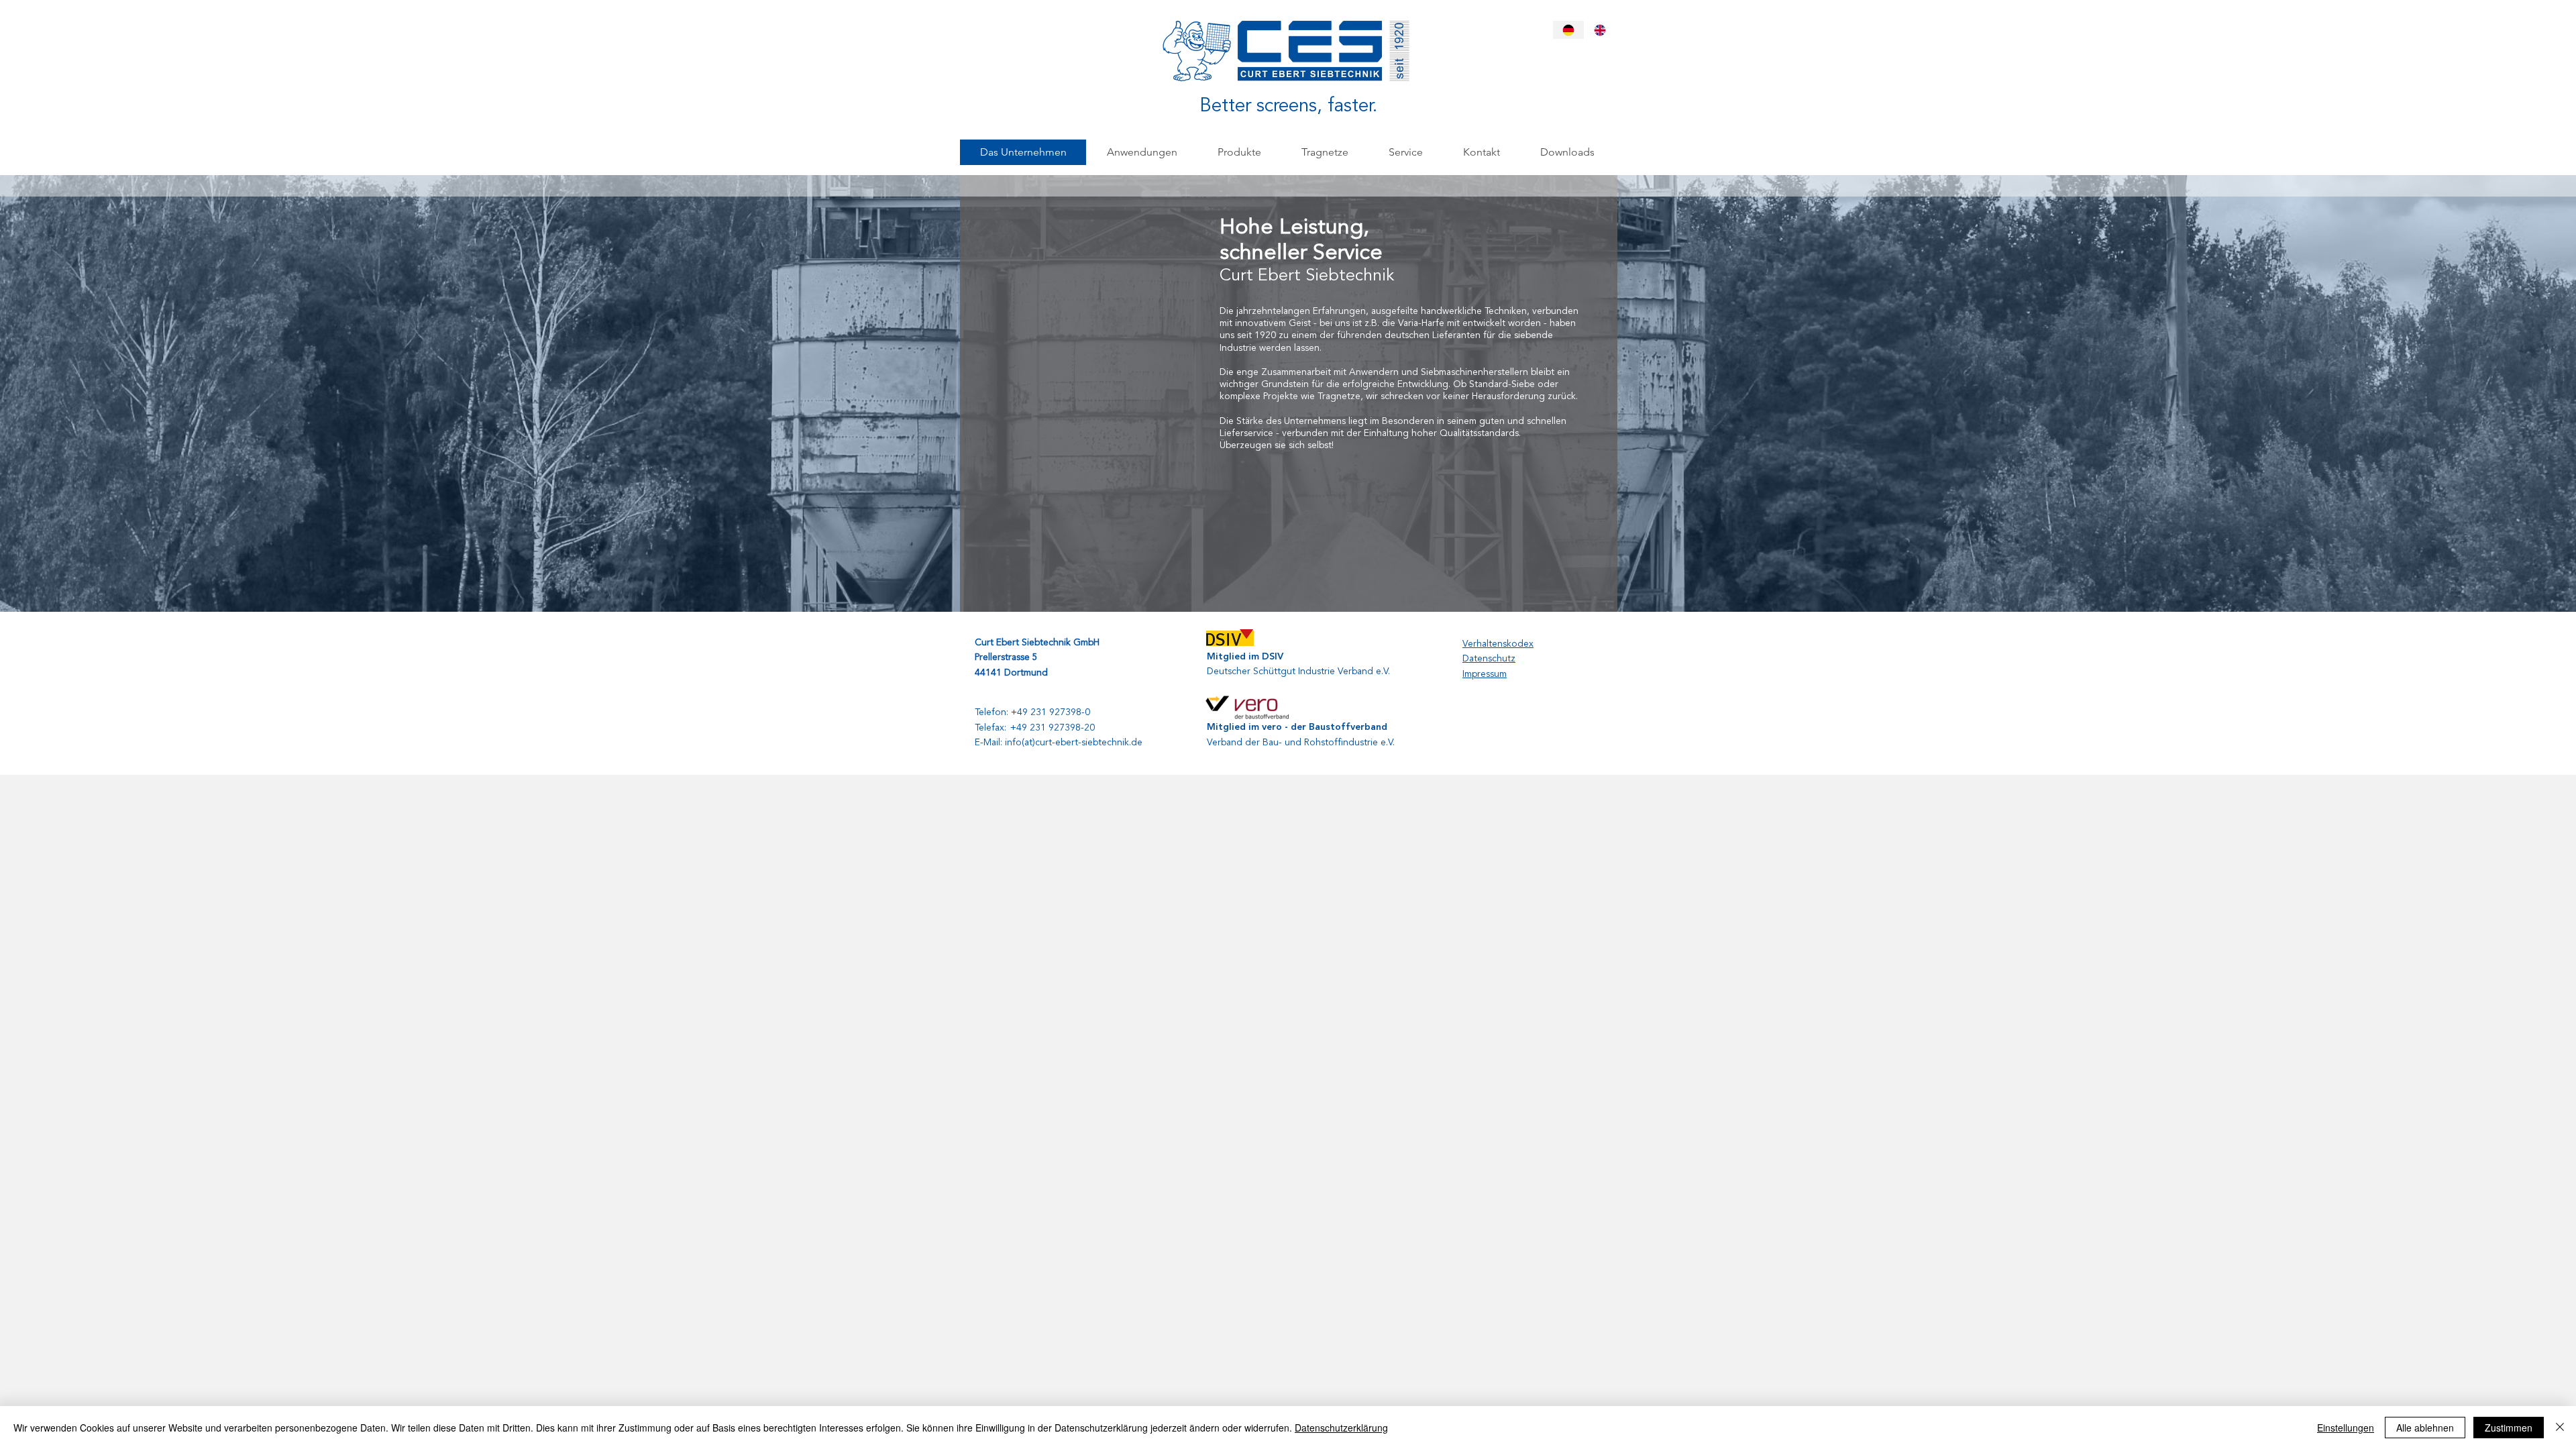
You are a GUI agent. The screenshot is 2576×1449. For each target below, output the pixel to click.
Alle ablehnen (2425, 1428)
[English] (1600, 30)
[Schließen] (2560, 1428)
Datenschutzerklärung (1341, 1428)
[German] (1568, 30)
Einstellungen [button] (2346, 1428)
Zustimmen (2509, 1428)
